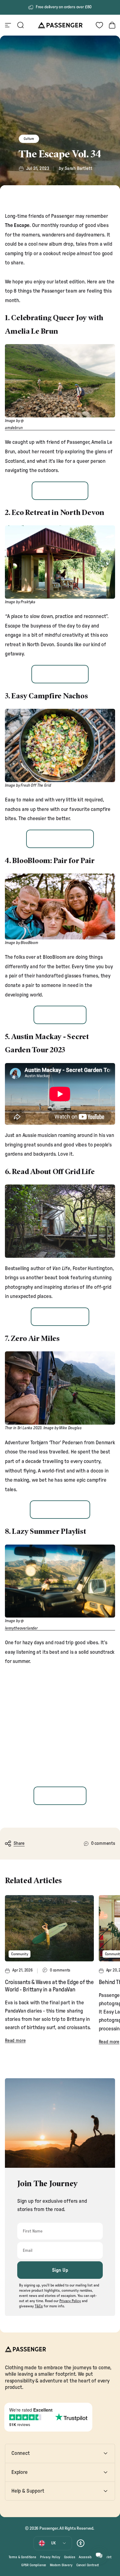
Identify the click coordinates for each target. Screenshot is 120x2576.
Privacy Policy (50, 2557)
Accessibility (88, 2557)
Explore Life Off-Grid (60, 1317)
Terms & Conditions (22, 2557)
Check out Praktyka (60, 674)
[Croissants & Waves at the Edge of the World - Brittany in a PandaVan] (49, 1928)
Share (19, 1843)
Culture (29, 139)
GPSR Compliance (34, 2565)
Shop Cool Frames (60, 1015)
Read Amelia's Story (60, 490)
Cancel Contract (88, 2565)
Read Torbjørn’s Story (60, 1510)
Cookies (70, 2557)
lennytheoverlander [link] (21, 1628)
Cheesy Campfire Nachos (60, 839)
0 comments (103, 1843)
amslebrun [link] (14, 428)
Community (20, 1954)
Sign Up (60, 2270)
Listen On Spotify (60, 1796)
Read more (15, 2041)
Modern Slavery (61, 2565)
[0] (99, 25)
